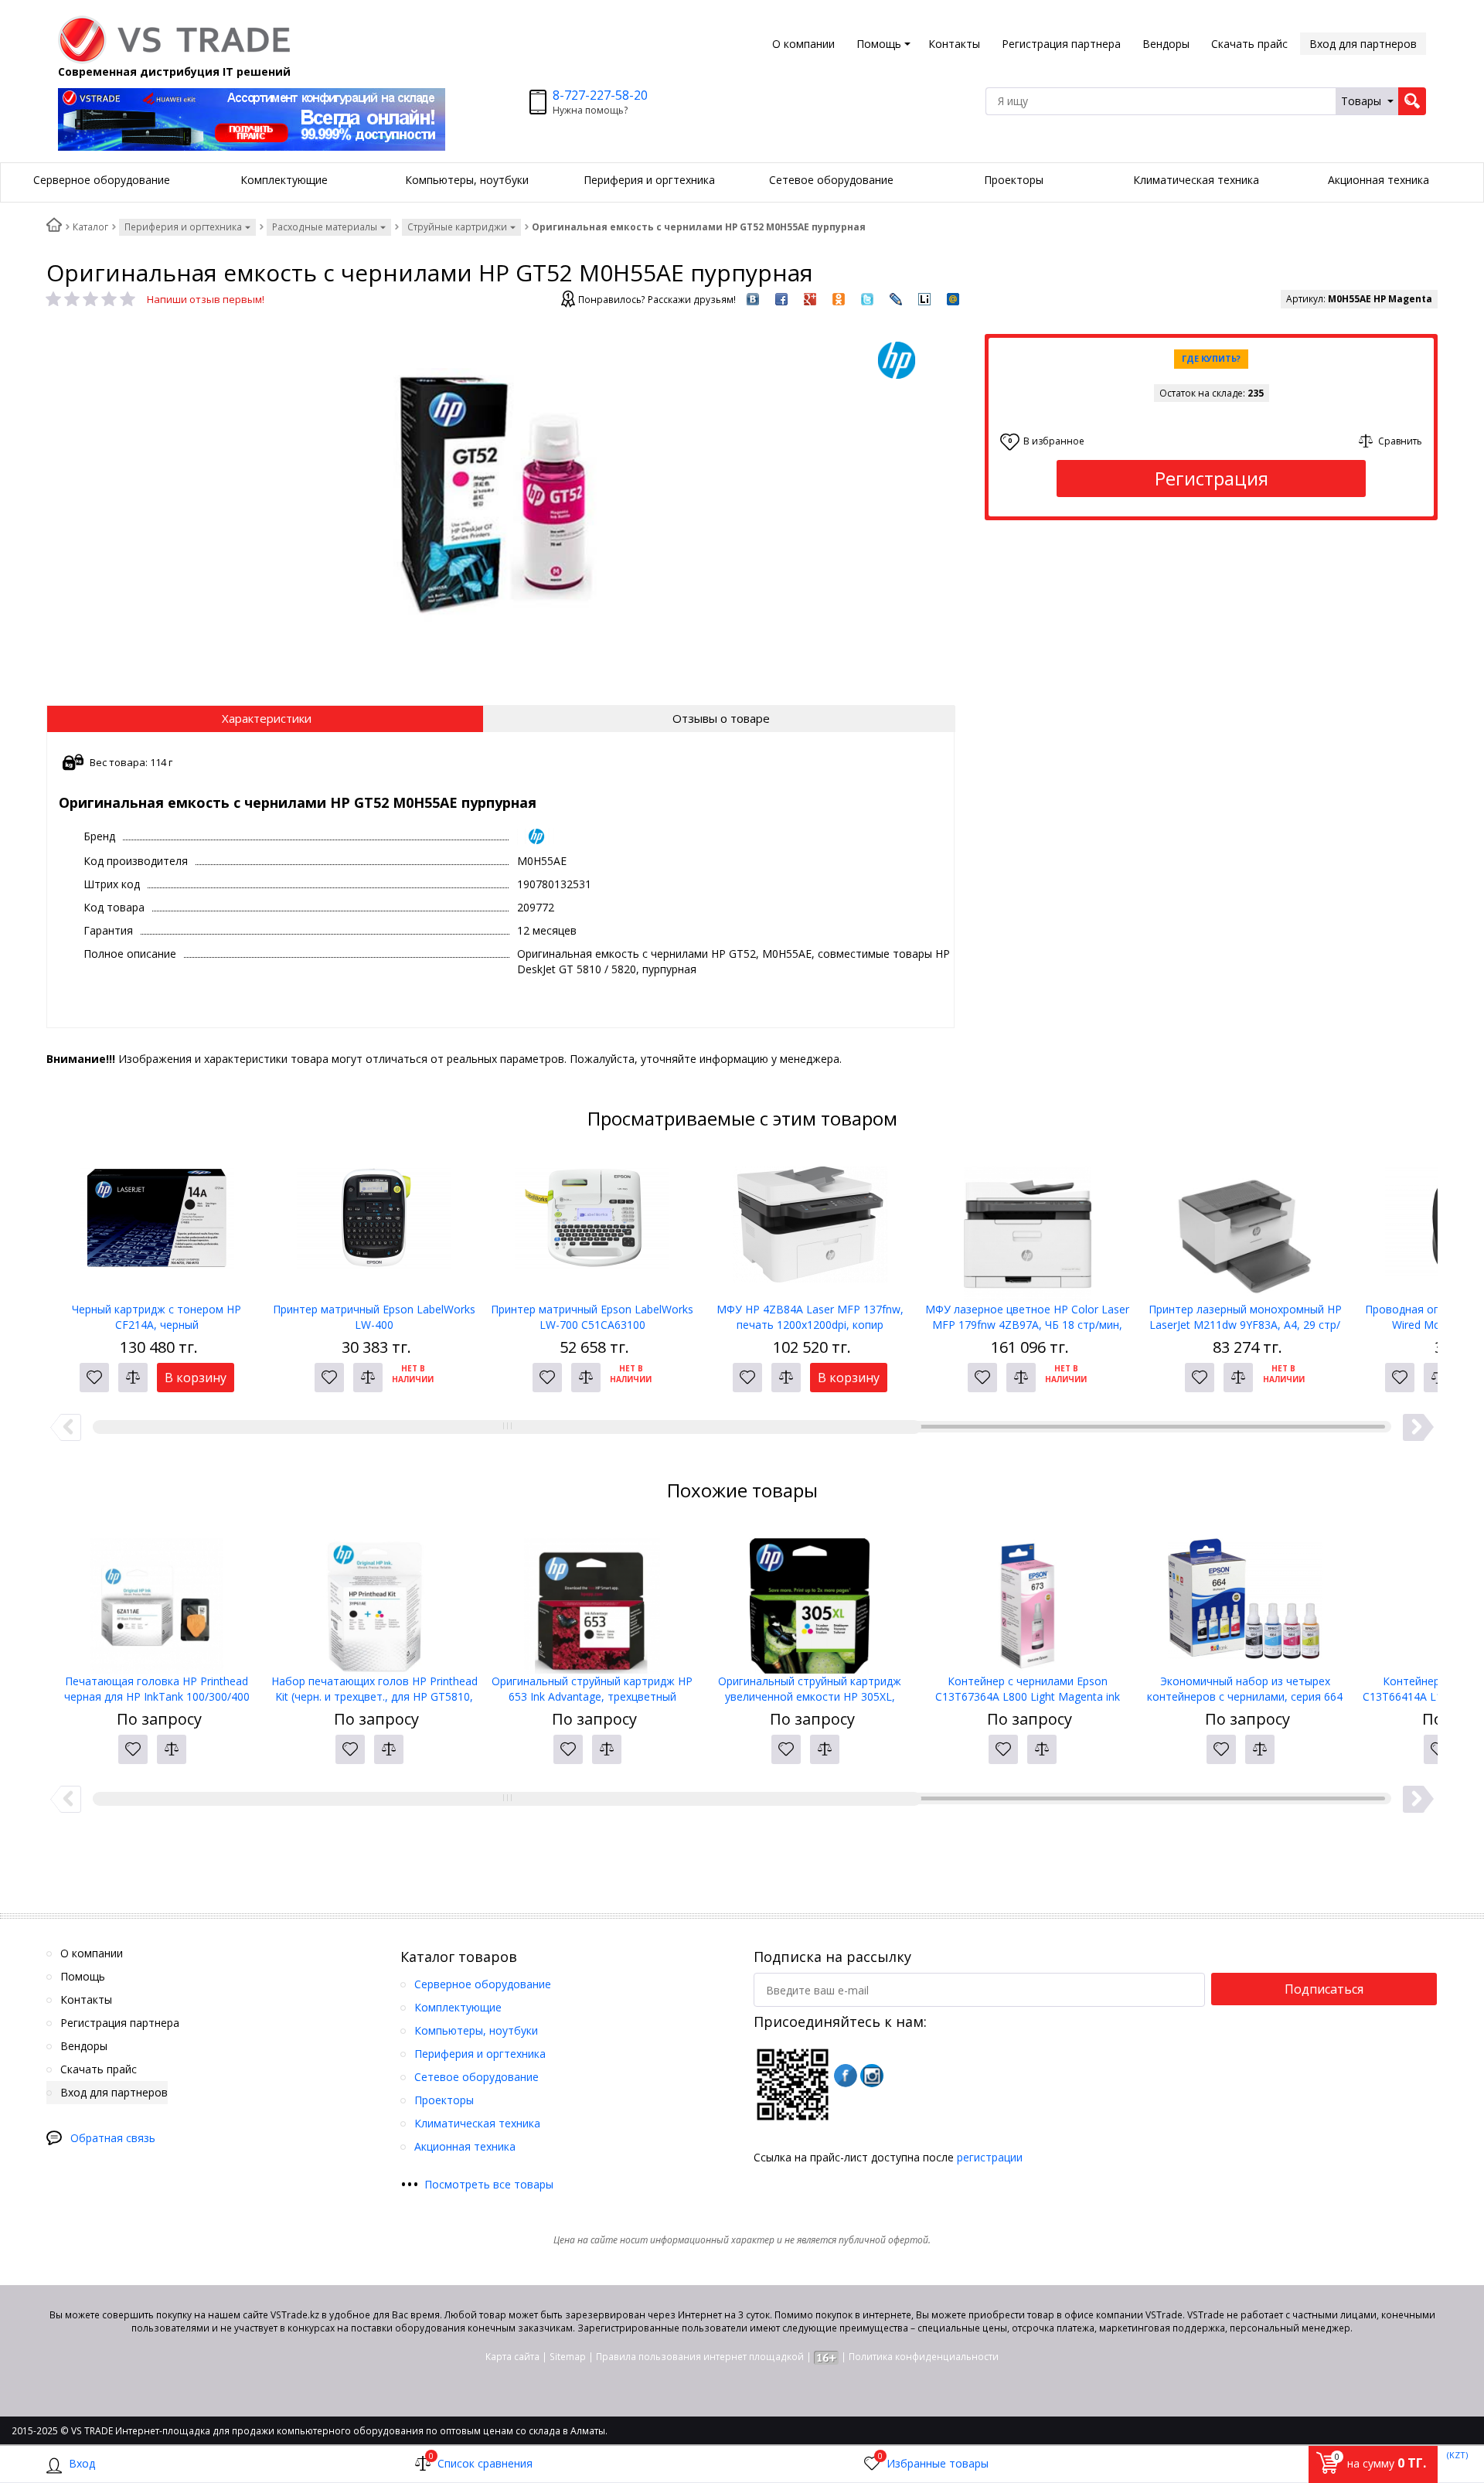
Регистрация (1212, 478)
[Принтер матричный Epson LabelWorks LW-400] (375, 1224)
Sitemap (568, 2357)
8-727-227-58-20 (600, 95)
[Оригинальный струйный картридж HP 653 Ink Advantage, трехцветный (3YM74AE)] (592, 1596)
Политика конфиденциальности (924, 2357)
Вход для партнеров (1363, 44)
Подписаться (1324, 1989)
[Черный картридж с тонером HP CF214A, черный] (157, 1224)
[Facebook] (846, 2076)
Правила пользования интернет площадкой (700, 2357)
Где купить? (1211, 358)
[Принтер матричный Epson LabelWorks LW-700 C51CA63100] (592, 1224)
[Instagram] (872, 2076)
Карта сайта (512, 2357)
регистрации (990, 2157)
